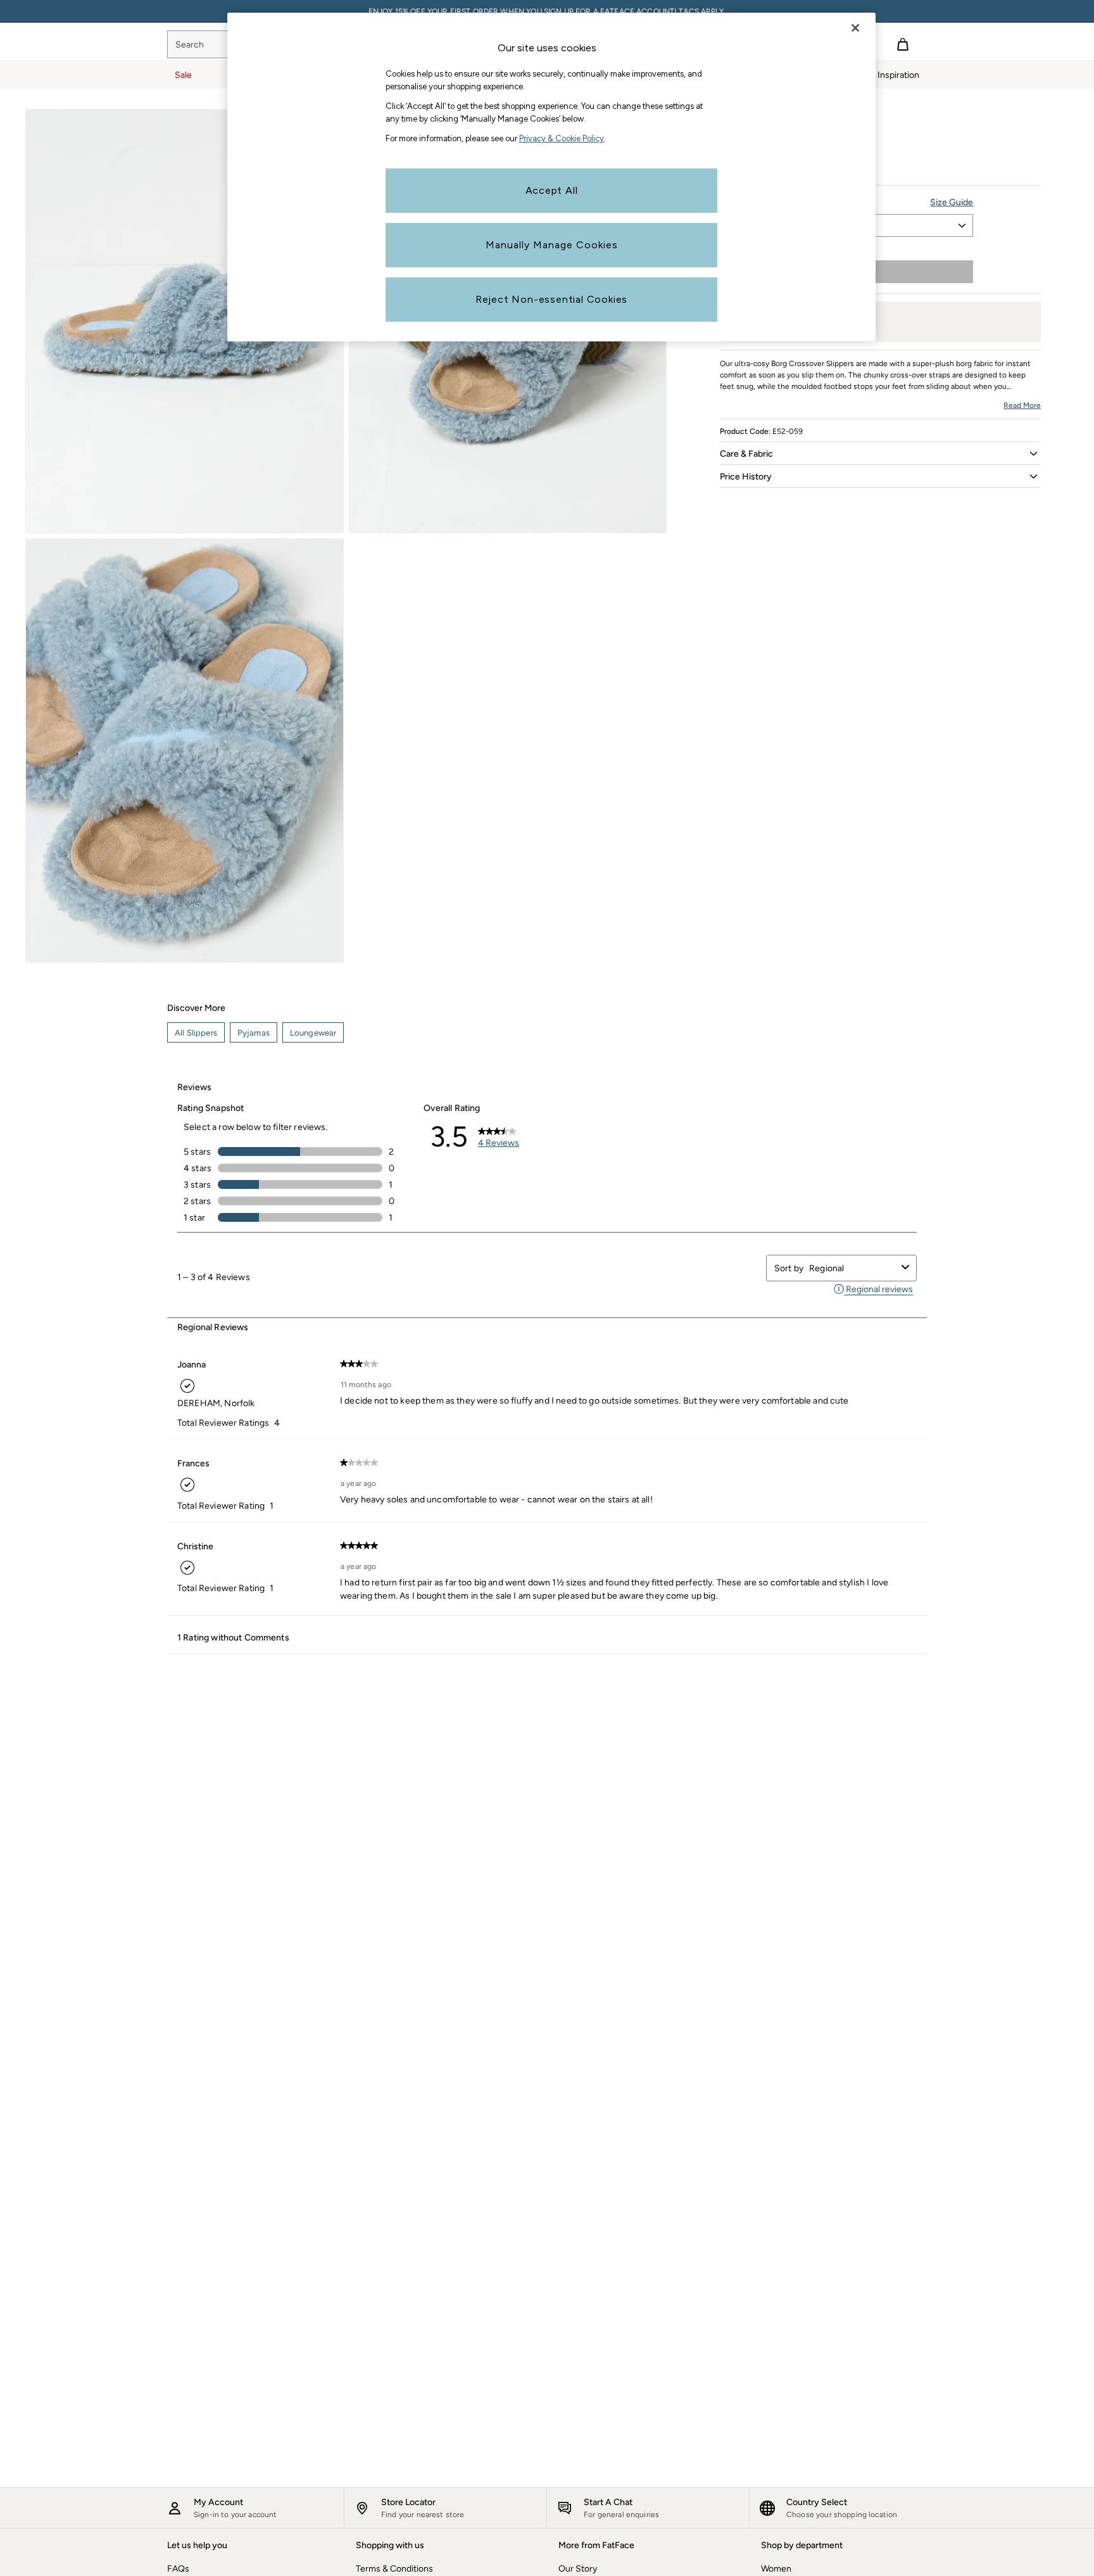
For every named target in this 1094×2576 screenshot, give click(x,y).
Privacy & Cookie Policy (562, 138)
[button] (880, 454)
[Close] (855, 28)
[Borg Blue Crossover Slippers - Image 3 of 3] (185, 751)
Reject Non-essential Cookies (551, 299)
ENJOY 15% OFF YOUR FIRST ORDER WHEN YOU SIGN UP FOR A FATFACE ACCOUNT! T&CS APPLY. (547, 11)
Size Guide (952, 202)
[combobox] (853, 1268)
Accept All (552, 190)
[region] (551, 177)
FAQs (178, 2569)
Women (776, 2569)
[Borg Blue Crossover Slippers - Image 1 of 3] (185, 321)
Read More (1022, 405)
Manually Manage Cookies (552, 245)
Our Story (578, 2569)
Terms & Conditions (394, 2569)
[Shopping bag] (903, 44)
